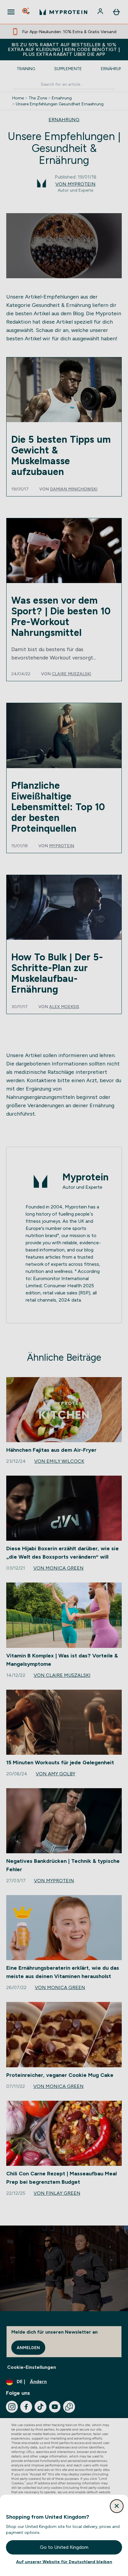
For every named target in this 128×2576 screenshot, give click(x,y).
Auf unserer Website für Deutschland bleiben (64, 2562)
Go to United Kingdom (64, 2547)
